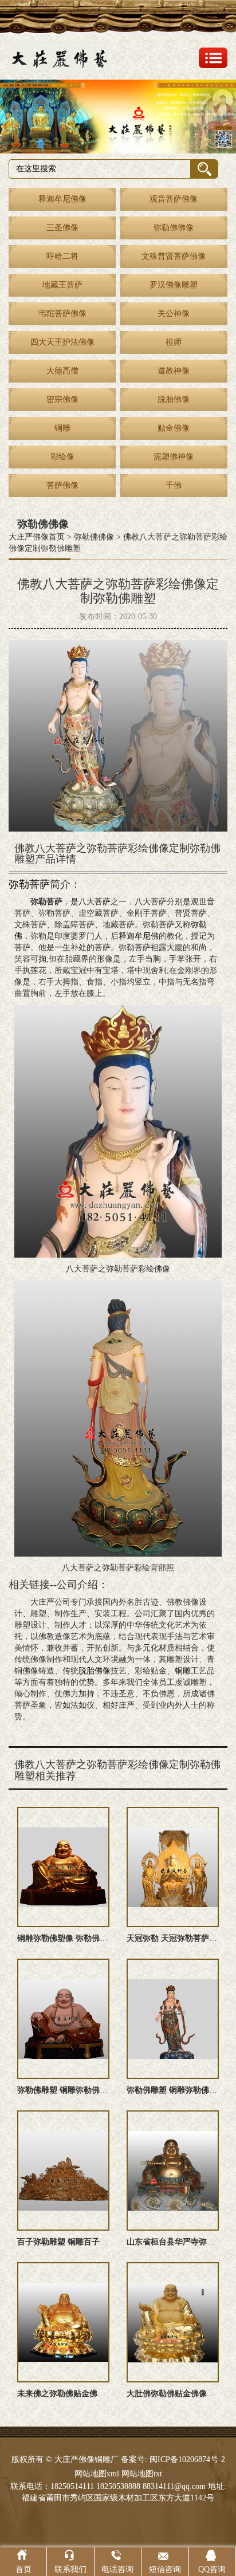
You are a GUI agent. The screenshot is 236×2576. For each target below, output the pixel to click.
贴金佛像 (174, 428)
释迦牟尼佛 (139, 936)
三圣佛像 (62, 228)
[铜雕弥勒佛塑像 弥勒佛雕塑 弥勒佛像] (63, 1867)
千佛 (174, 485)
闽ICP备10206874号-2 (186, 2459)
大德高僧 (62, 371)
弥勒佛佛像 (174, 228)
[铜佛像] (118, 117)
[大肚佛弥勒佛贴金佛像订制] (173, 2322)
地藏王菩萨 (62, 285)
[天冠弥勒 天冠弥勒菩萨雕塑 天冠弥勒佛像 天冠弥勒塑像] (173, 1867)
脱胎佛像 (174, 399)
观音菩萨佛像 (174, 199)
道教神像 (174, 371)
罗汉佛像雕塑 (174, 285)
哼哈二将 (62, 256)
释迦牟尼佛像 (62, 199)
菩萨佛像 (62, 485)
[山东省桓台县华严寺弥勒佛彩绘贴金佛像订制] (173, 2171)
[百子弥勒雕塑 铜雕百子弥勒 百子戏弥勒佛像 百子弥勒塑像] (63, 2171)
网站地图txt (142, 2474)
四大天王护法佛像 (62, 342)
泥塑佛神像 (174, 457)
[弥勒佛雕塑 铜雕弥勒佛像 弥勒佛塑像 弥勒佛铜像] (63, 2019)
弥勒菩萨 (29, 884)
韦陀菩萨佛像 (62, 314)
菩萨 (103, 902)
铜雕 (62, 428)
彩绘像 (62, 457)
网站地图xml (97, 2474)
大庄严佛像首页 (37, 537)
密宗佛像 (62, 399)
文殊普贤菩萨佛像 (174, 256)
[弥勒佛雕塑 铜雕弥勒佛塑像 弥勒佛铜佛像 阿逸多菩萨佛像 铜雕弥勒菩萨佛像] (173, 2019)
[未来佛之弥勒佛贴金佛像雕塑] (63, 2322)
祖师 (174, 342)
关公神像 (174, 314)
